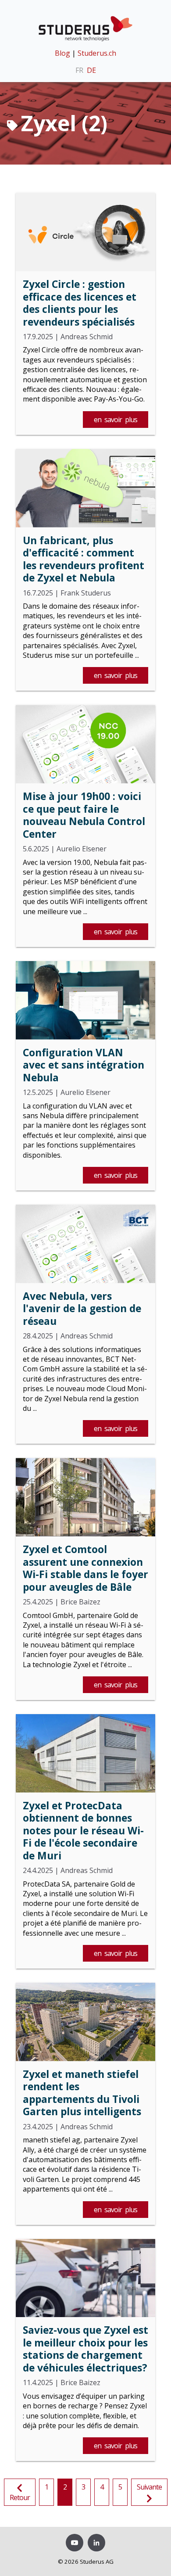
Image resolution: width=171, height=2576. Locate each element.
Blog (62, 53)
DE (91, 70)
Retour (20, 2497)
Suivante (149, 2487)
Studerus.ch (97, 53)
